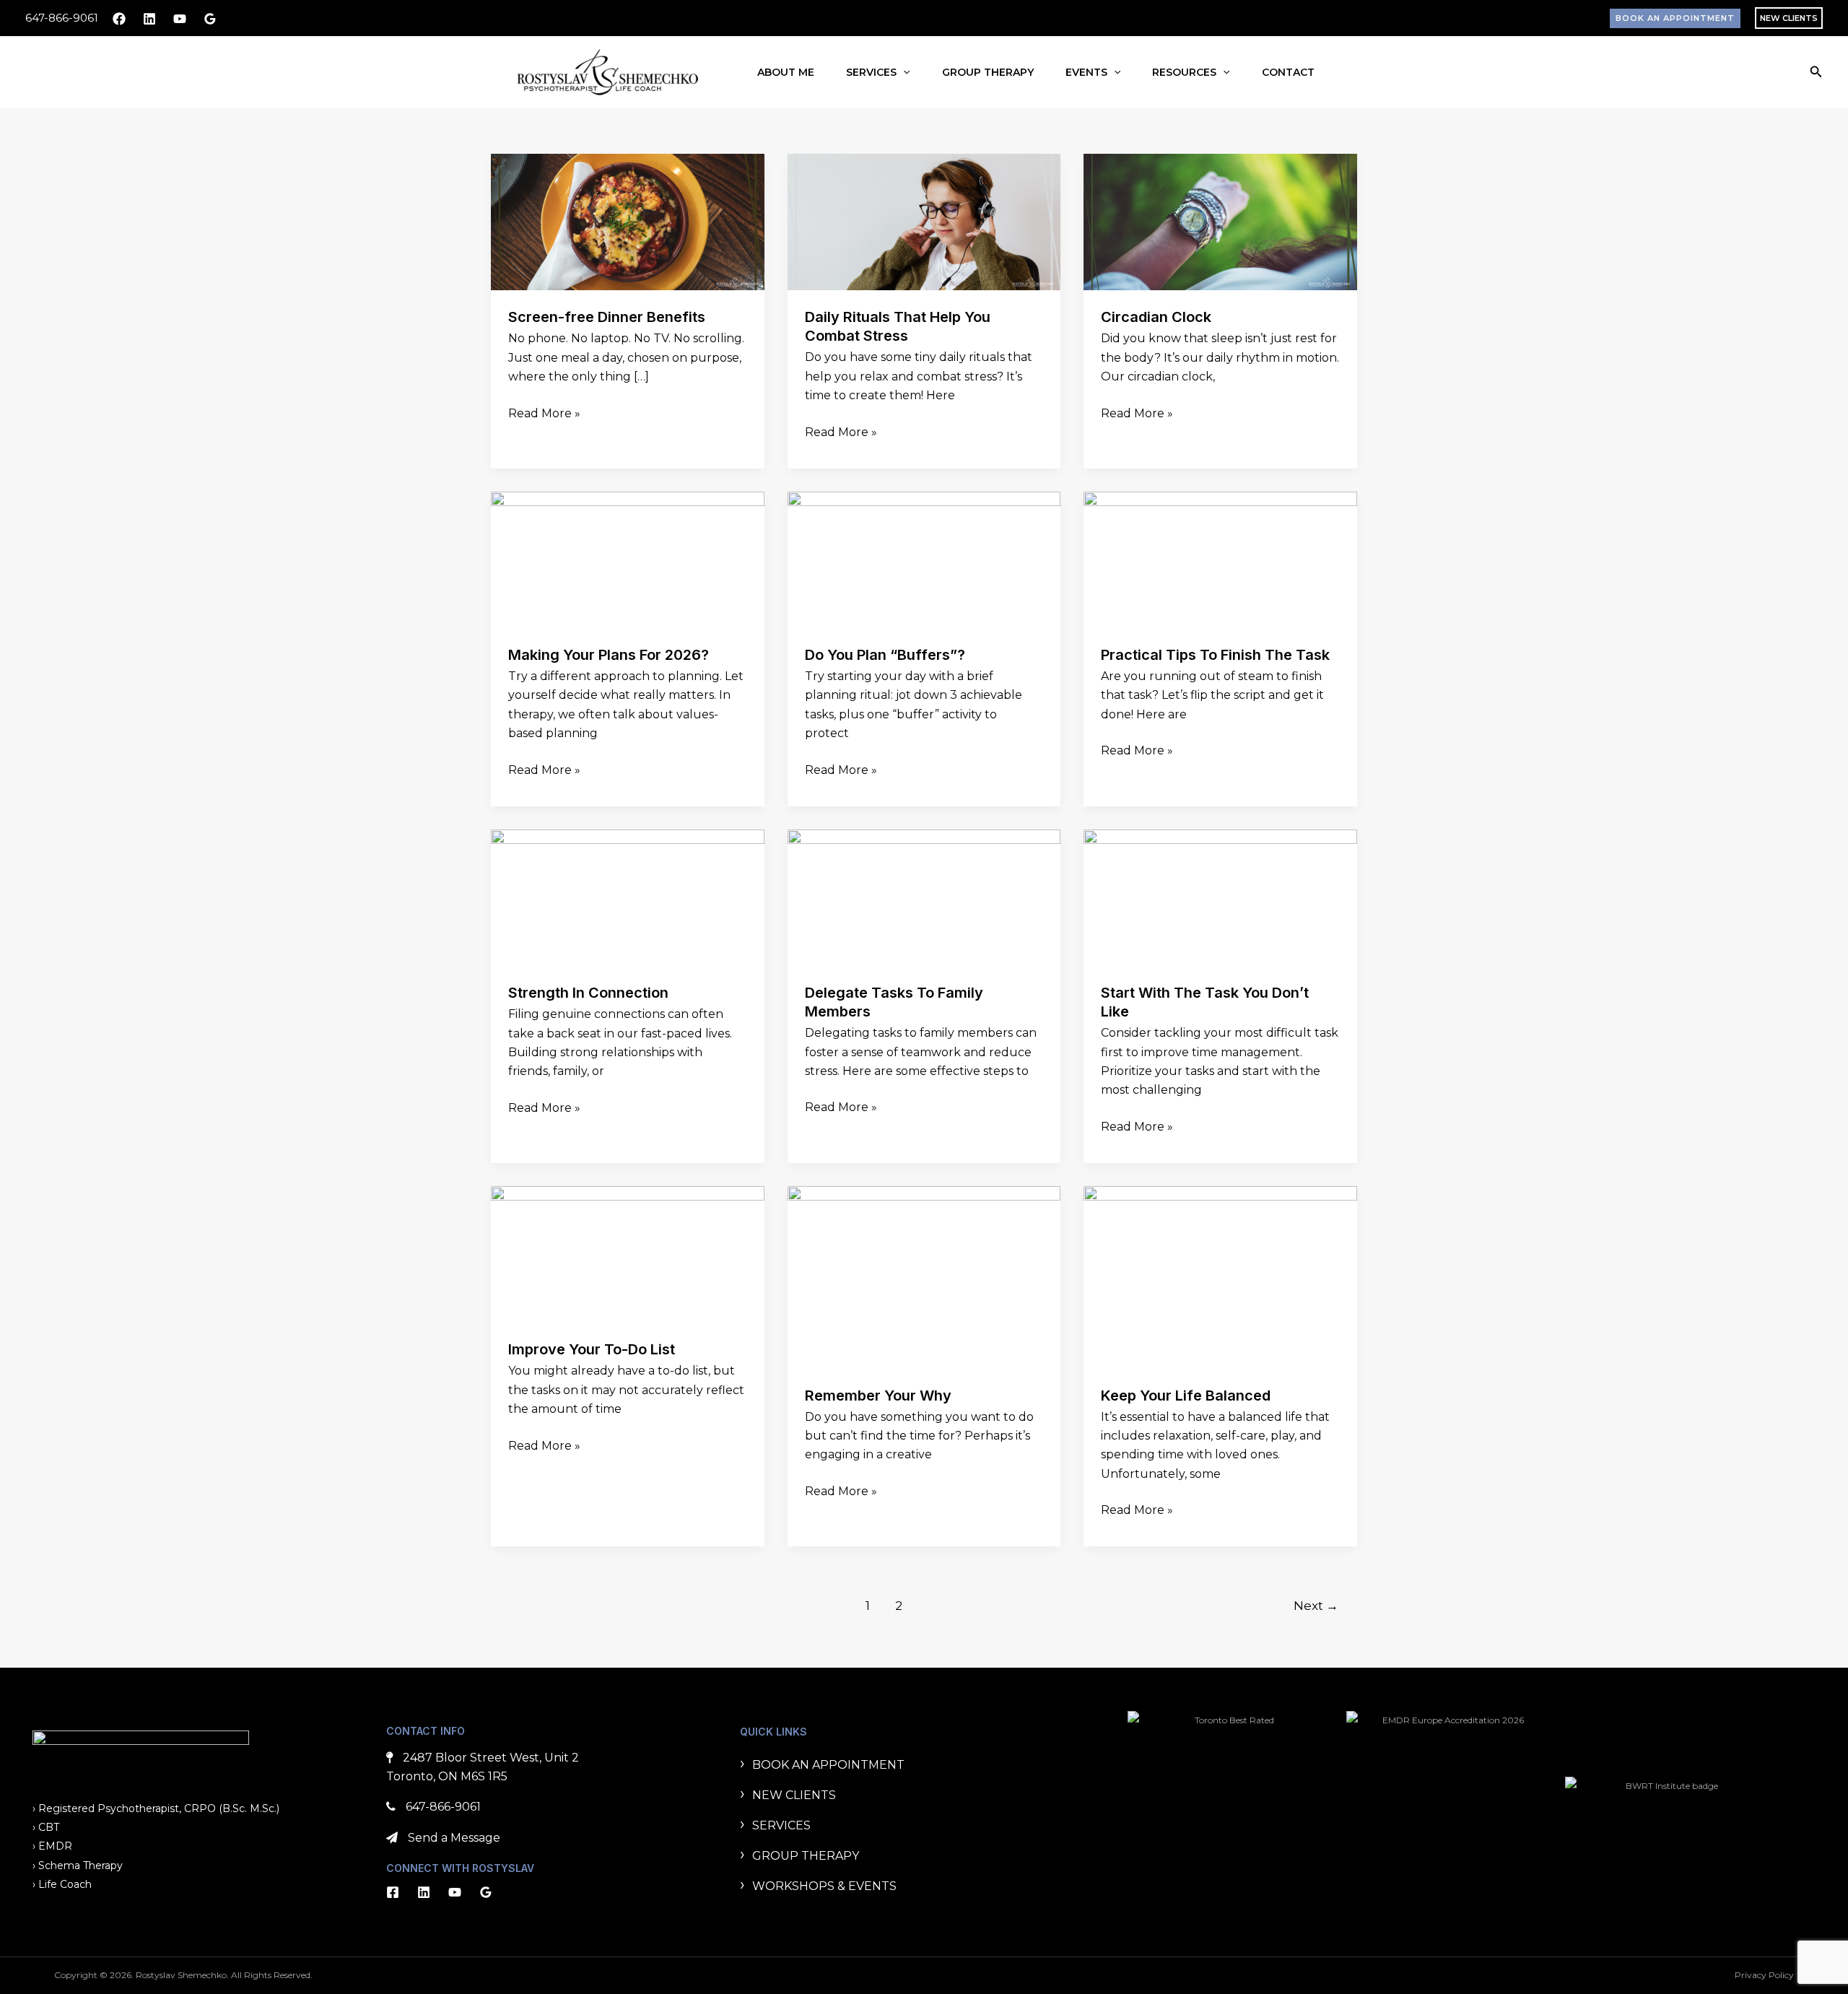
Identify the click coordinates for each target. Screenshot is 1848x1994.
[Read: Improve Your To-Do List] (628, 1254)
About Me (786, 72)
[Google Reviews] (210, 19)
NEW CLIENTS (1789, 18)
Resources (1184, 72)
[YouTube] (180, 19)
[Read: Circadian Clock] (1220, 221)
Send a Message (454, 1838)
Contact (1288, 72)
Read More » (544, 412)
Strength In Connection (588, 993)
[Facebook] (119, 19)
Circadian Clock (1156, 317)
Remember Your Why (878, 1396)
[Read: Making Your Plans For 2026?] (628, 559)
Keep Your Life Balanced (1186, 1396)
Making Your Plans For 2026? (609, 655)
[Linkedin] (149, 19)
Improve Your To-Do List (592, 1349)
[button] (1675, 18)
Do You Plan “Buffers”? (885, 655)
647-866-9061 (62, 18)
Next (1316, 1605)
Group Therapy (988, 72)
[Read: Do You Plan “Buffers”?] (924, 559)
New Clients (794, 1795)
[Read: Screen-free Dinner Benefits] (628, 221)
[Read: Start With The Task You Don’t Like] (1220, 897)
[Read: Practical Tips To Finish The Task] (1220, 559)
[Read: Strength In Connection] (628, 897)
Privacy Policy (1764, 1975)
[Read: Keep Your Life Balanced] (1220, 1276)
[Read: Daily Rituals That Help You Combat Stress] (924, 221)
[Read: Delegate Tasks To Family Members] (924, 897)
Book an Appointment (828, 1765)
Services (871, 72)
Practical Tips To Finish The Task (1215, 655)
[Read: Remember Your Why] (924, 1276)
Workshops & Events (824, 1886)
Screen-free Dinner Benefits (607, 317)
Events (1086, 72)
